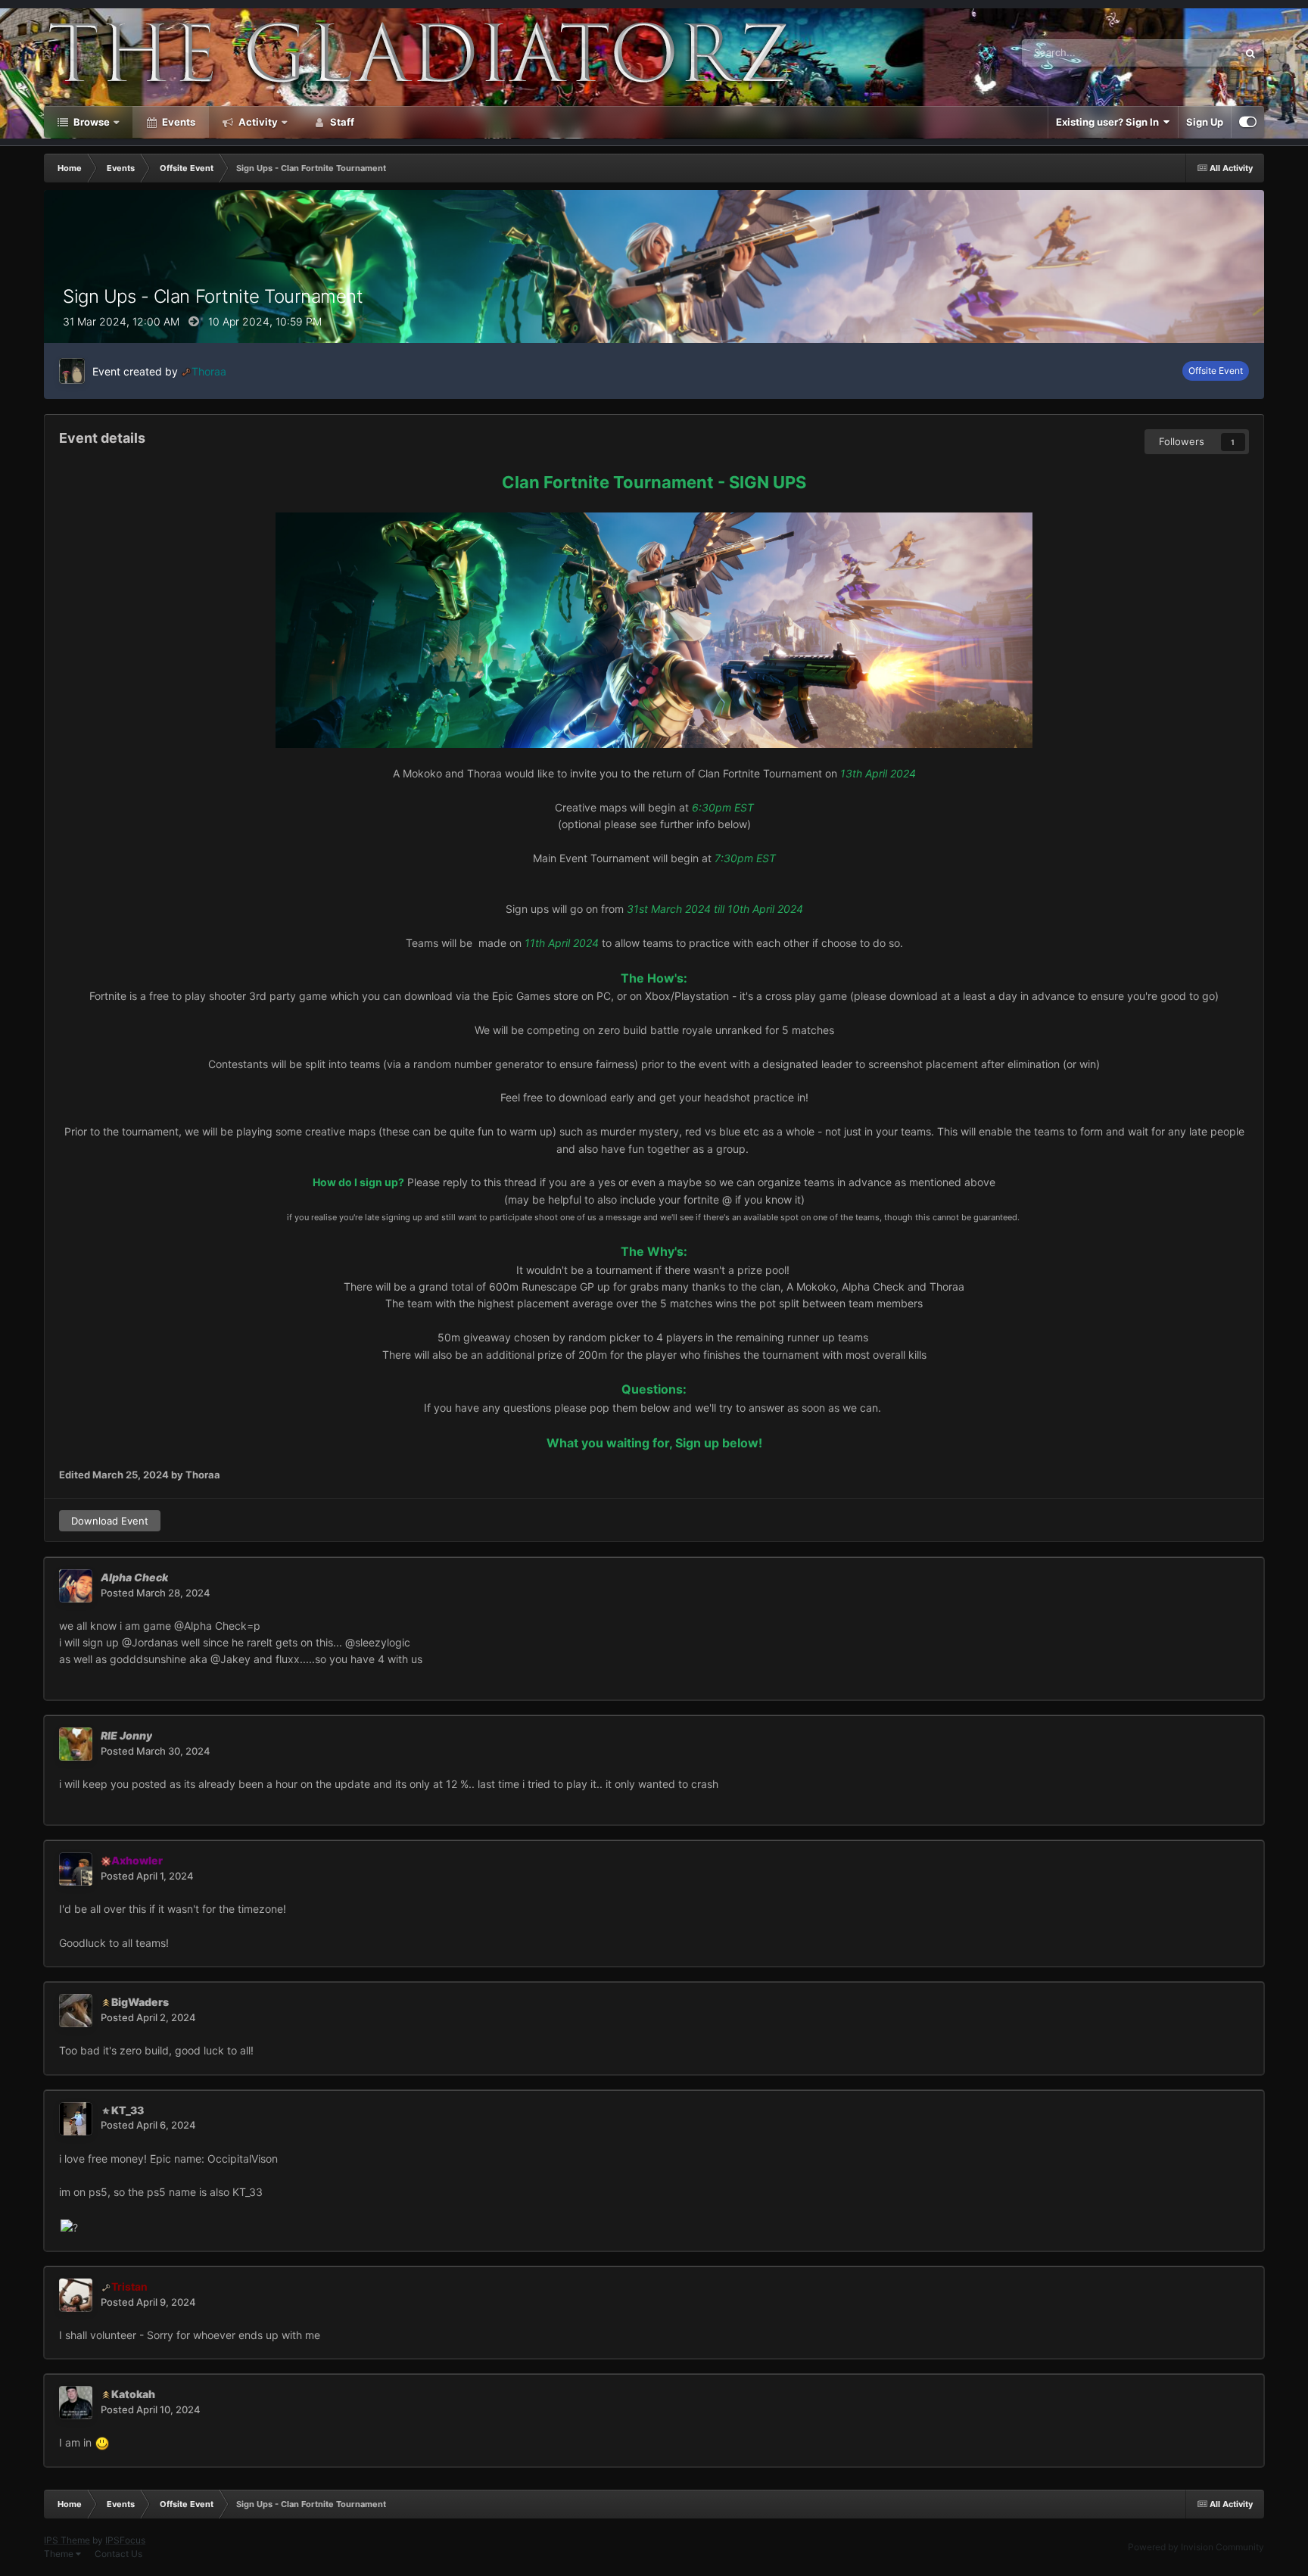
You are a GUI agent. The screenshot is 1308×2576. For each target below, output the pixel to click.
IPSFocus (125, 2540)
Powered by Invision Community (1196, 2547)
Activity (257, 122)
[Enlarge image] (654, 629)
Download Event (110, 1521)
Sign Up (1205, 122)
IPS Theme (67, 2540)
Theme (60, 2554)
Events (178, 122)
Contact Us (118, 2554)
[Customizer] (1248, 122)
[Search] (1250, 53)
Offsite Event (1216, 371)
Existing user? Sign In (1110, 122)
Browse (90, 122)
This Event (1194, 53)
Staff (341, 122)
